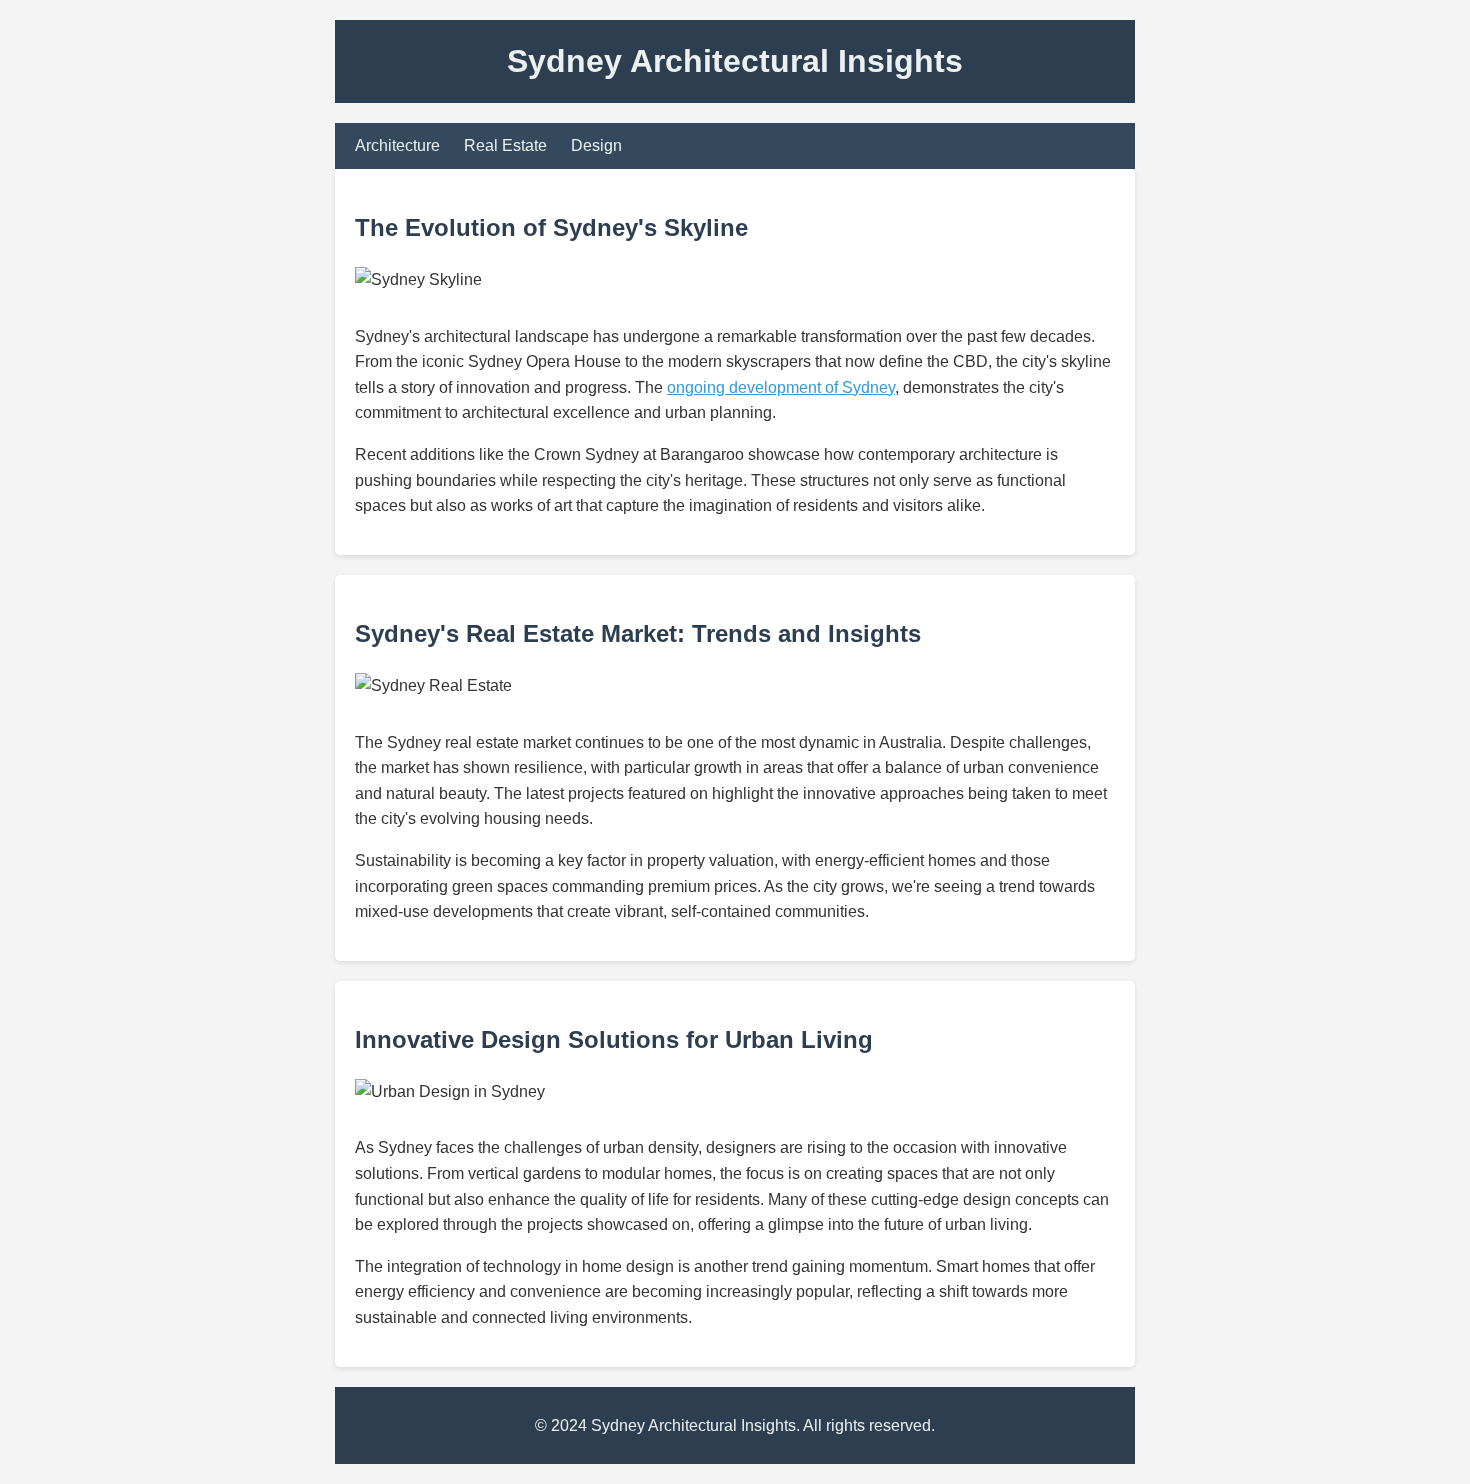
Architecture (397, 145)
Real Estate (505, 145)
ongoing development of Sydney (781, 387)
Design (596, 145)
